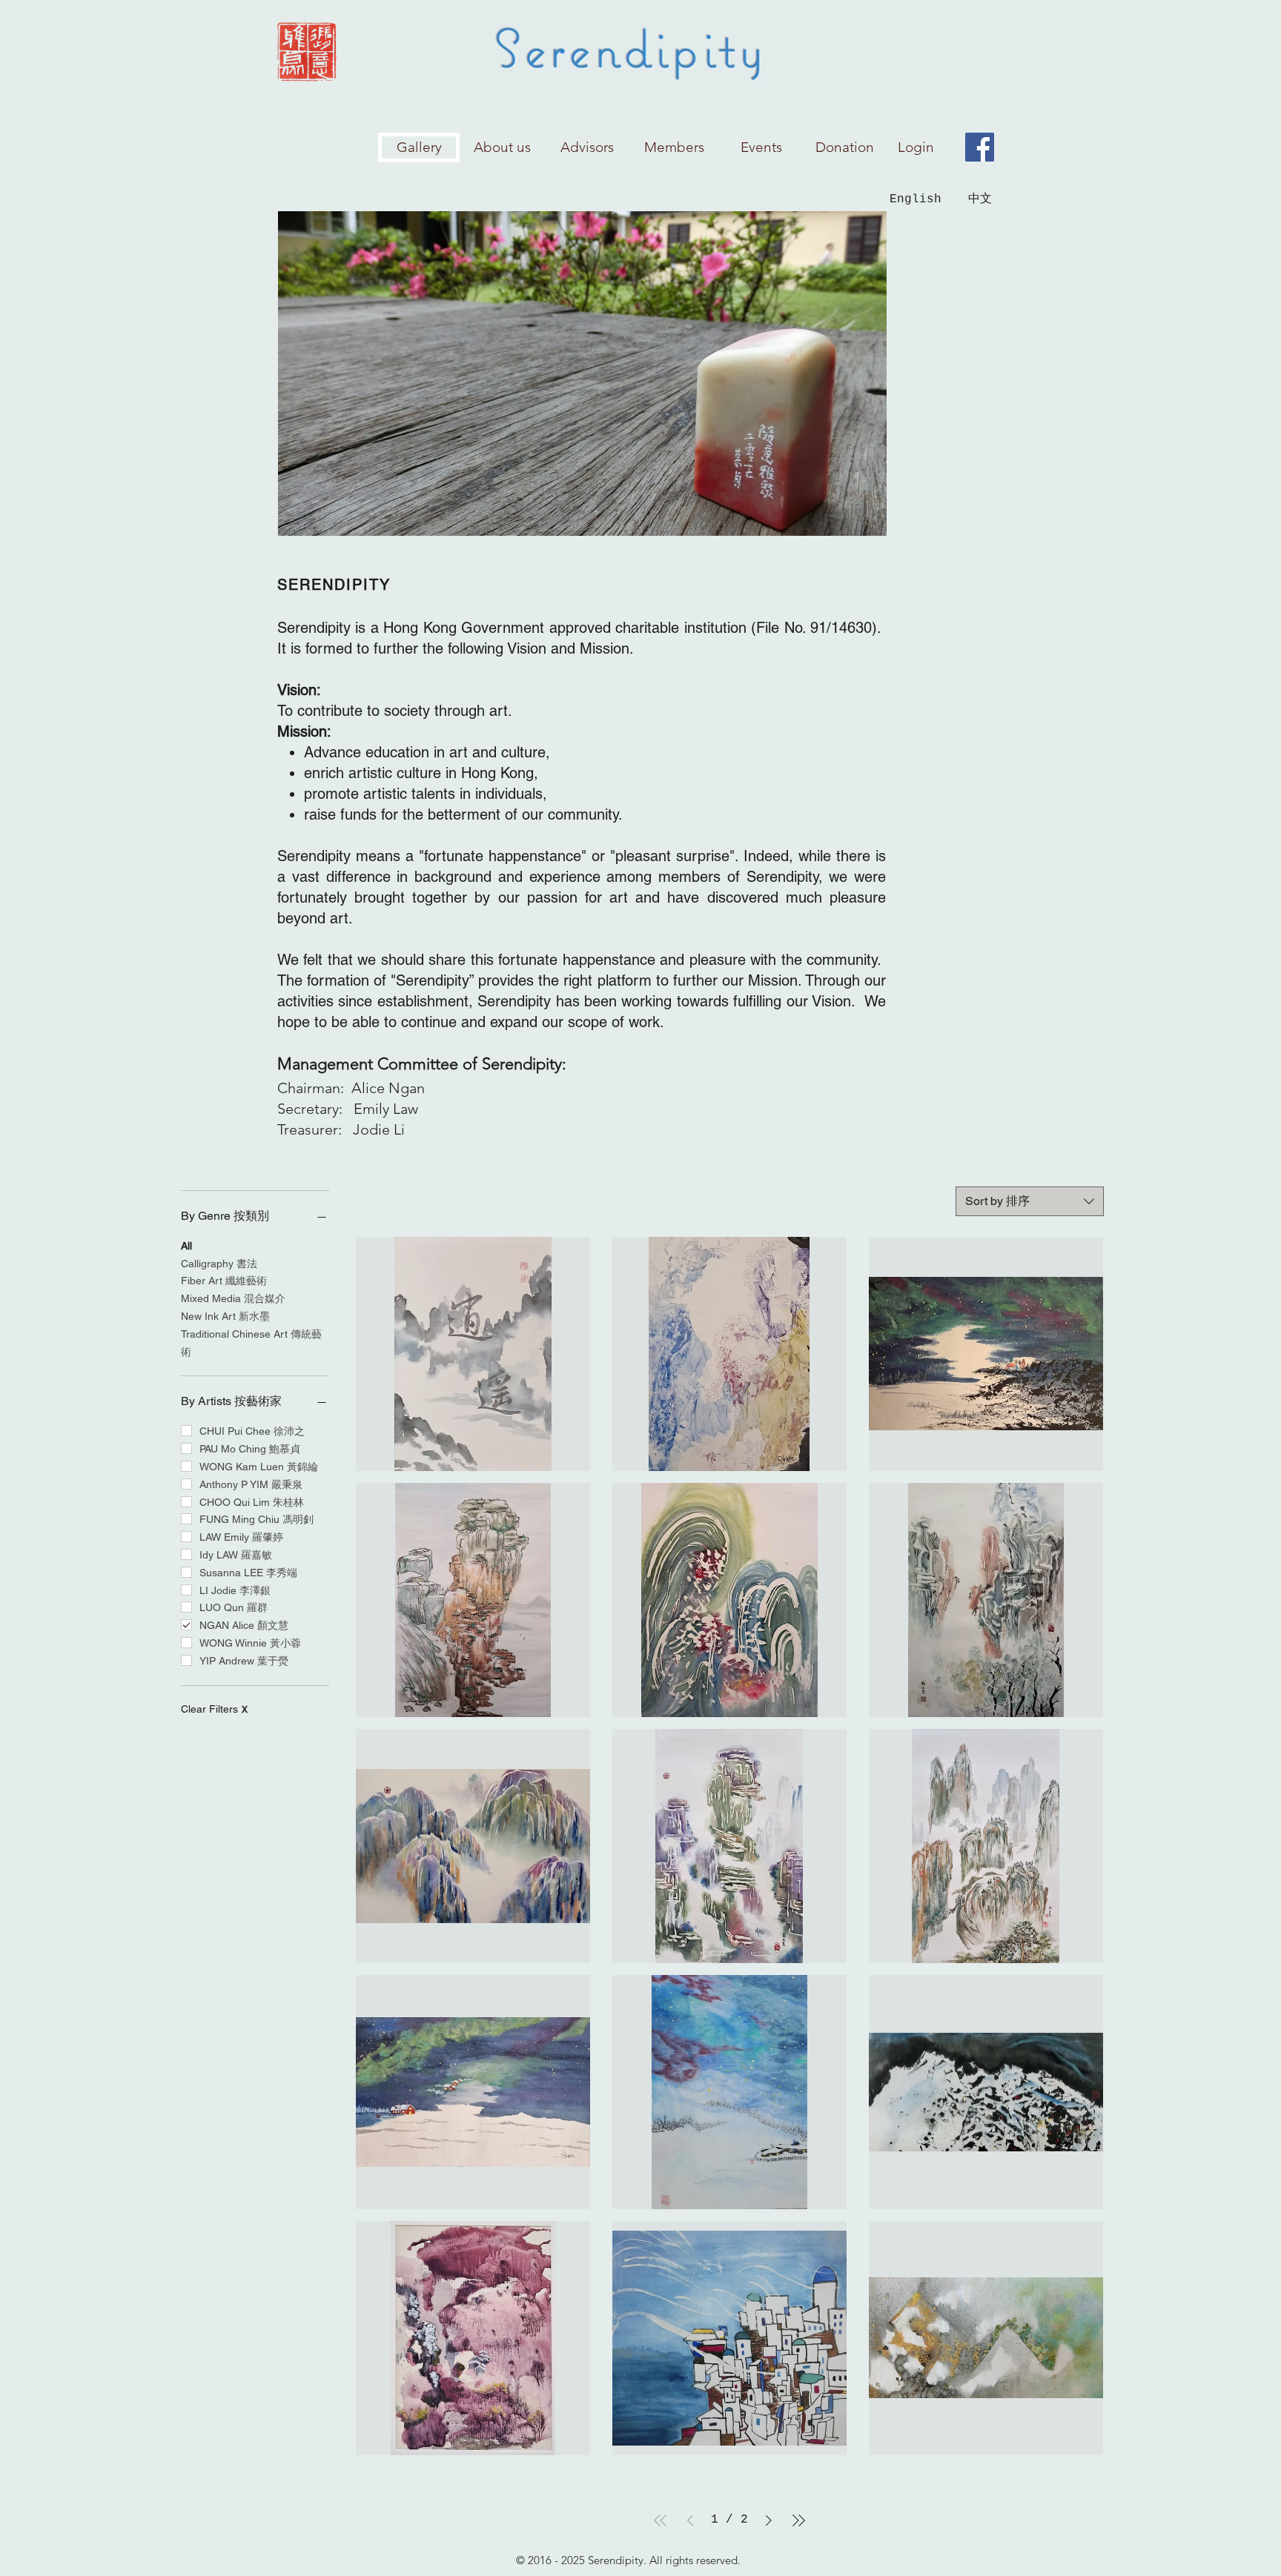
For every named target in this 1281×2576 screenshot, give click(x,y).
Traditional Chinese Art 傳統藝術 (251, 1343)
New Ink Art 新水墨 (225, 1316)
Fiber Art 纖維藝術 (224, 1281)
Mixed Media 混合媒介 (233, 1298)
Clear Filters (214, 1709)
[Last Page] (798, 2520)
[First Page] (661, 2520)
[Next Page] (769, 2520)
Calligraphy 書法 (219, 1264)
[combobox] (1030, 1201)
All (186, 1246)
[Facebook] (980, 147)
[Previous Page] (690, 2520)
